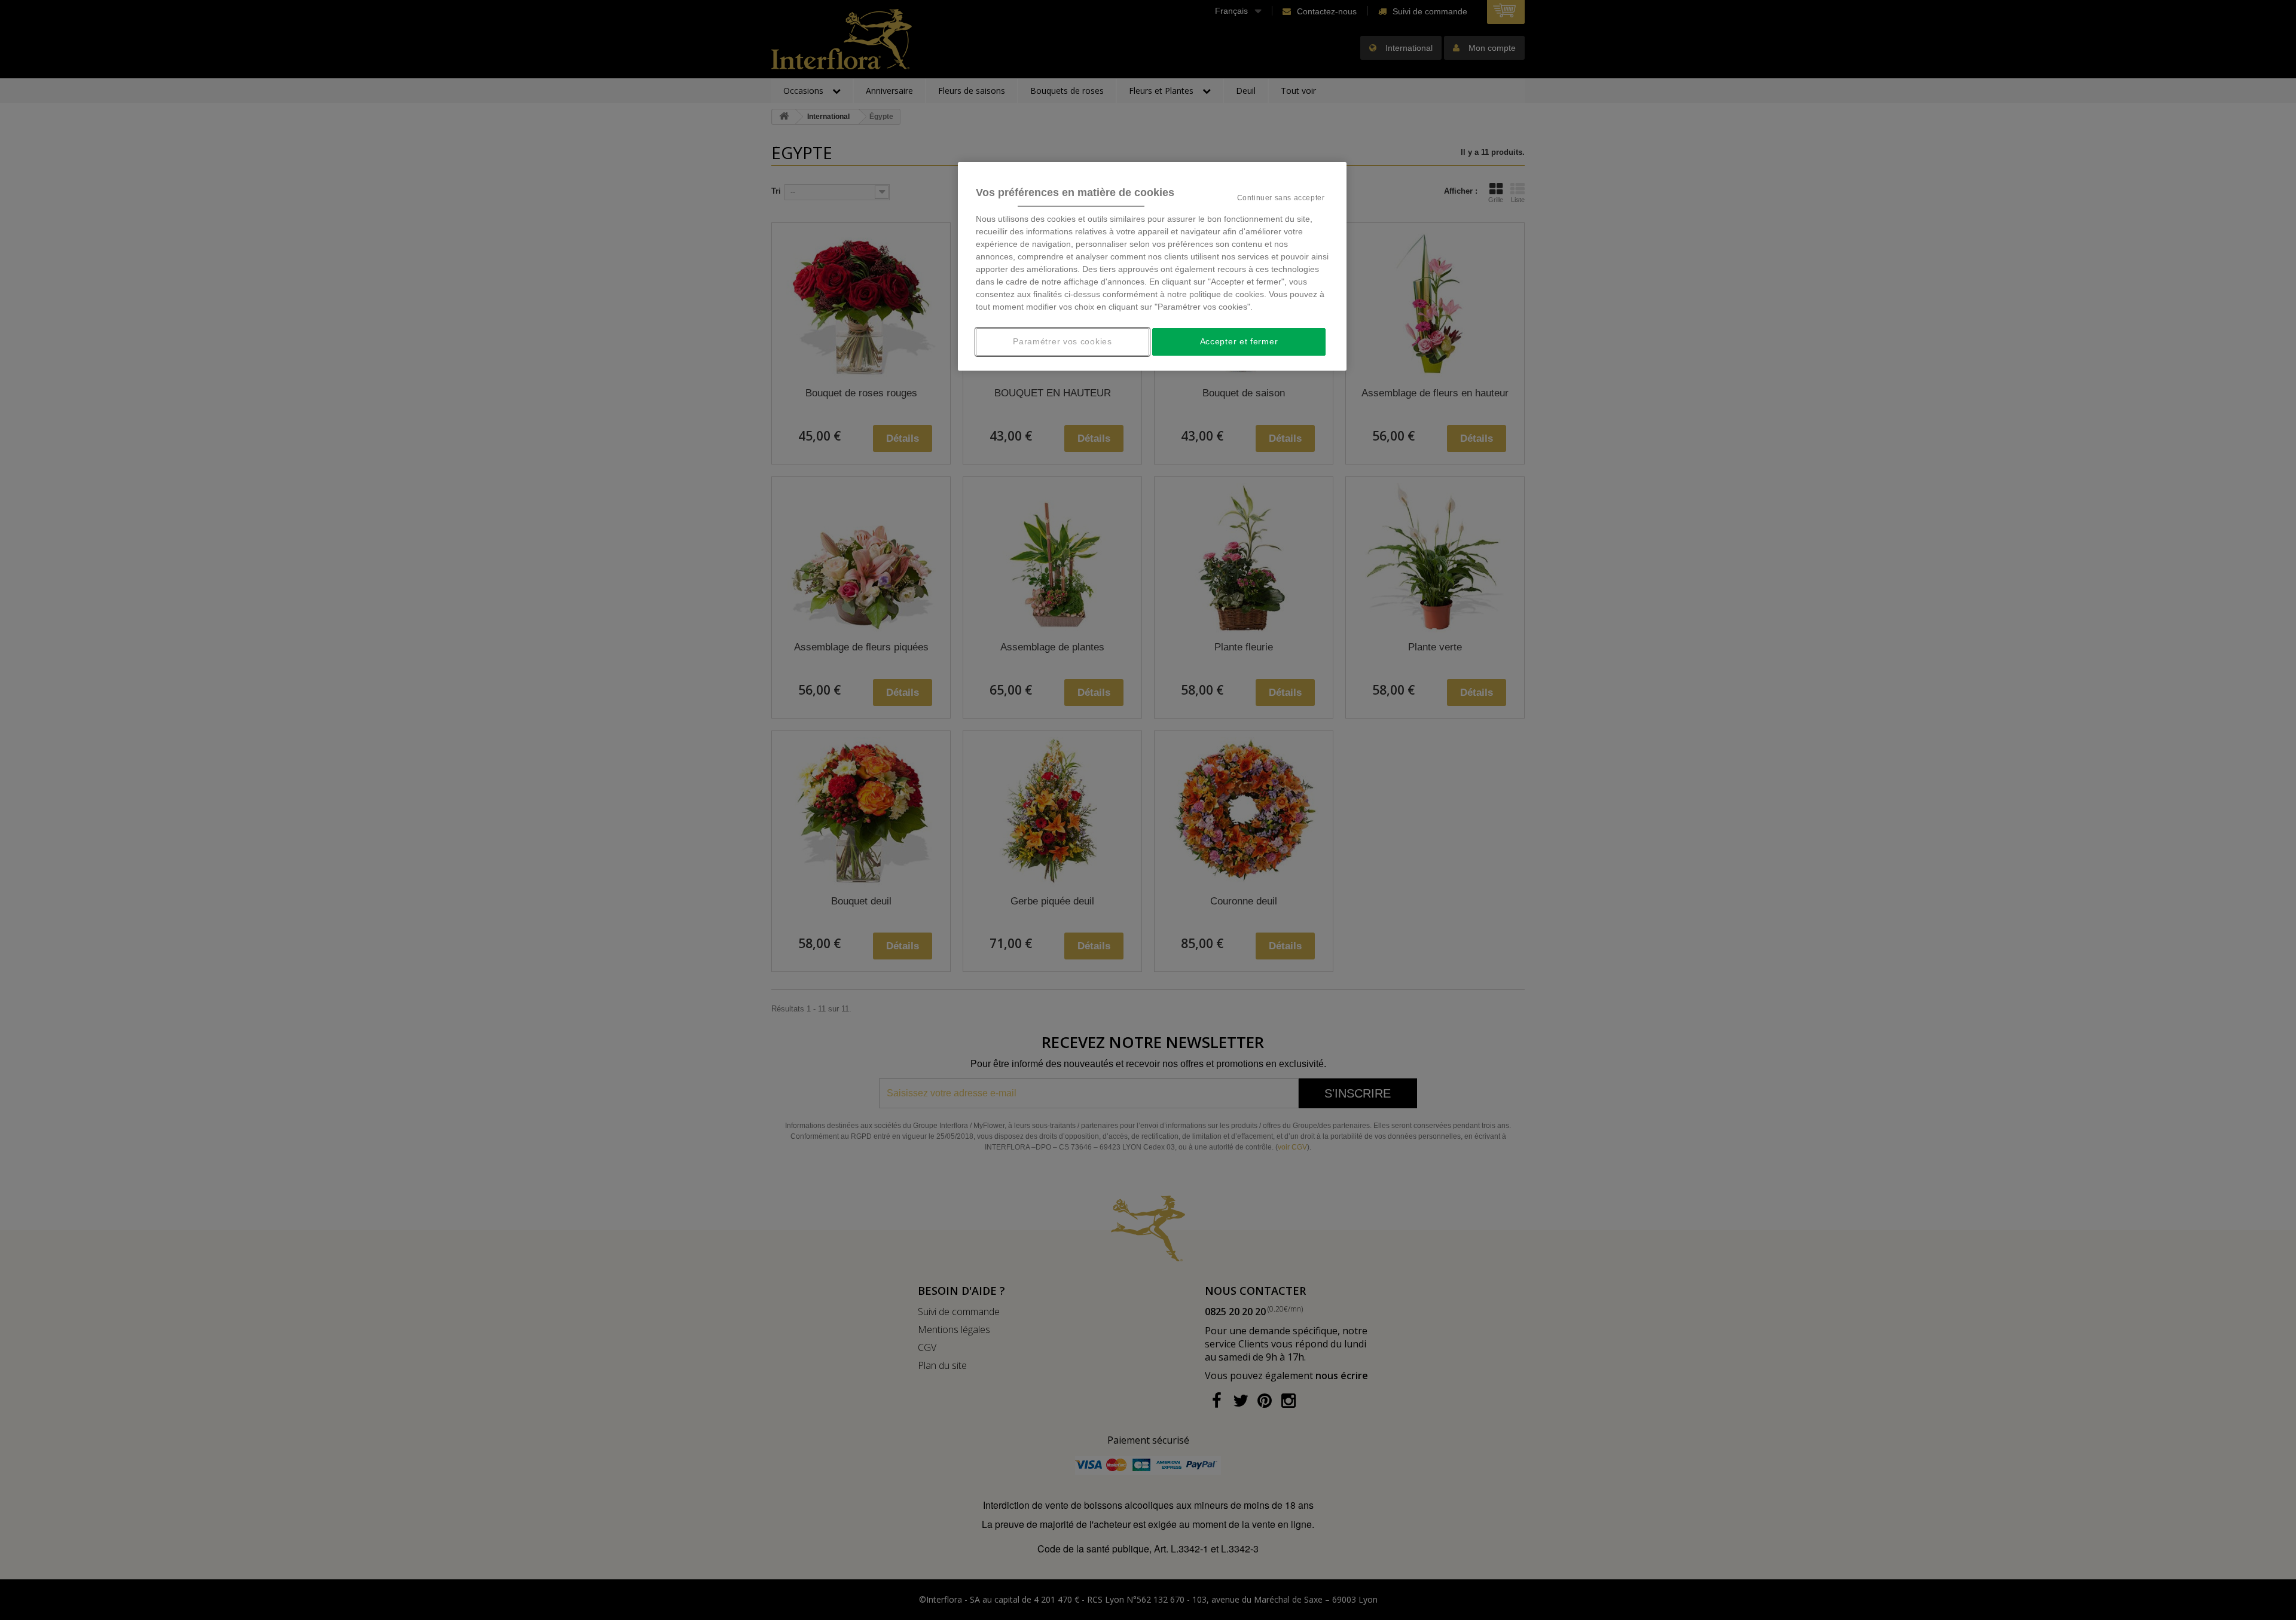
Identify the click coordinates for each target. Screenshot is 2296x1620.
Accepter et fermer (1239, 341)
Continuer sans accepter (1281, 198)
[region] (1152, 266)
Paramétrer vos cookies (1062, 341)
